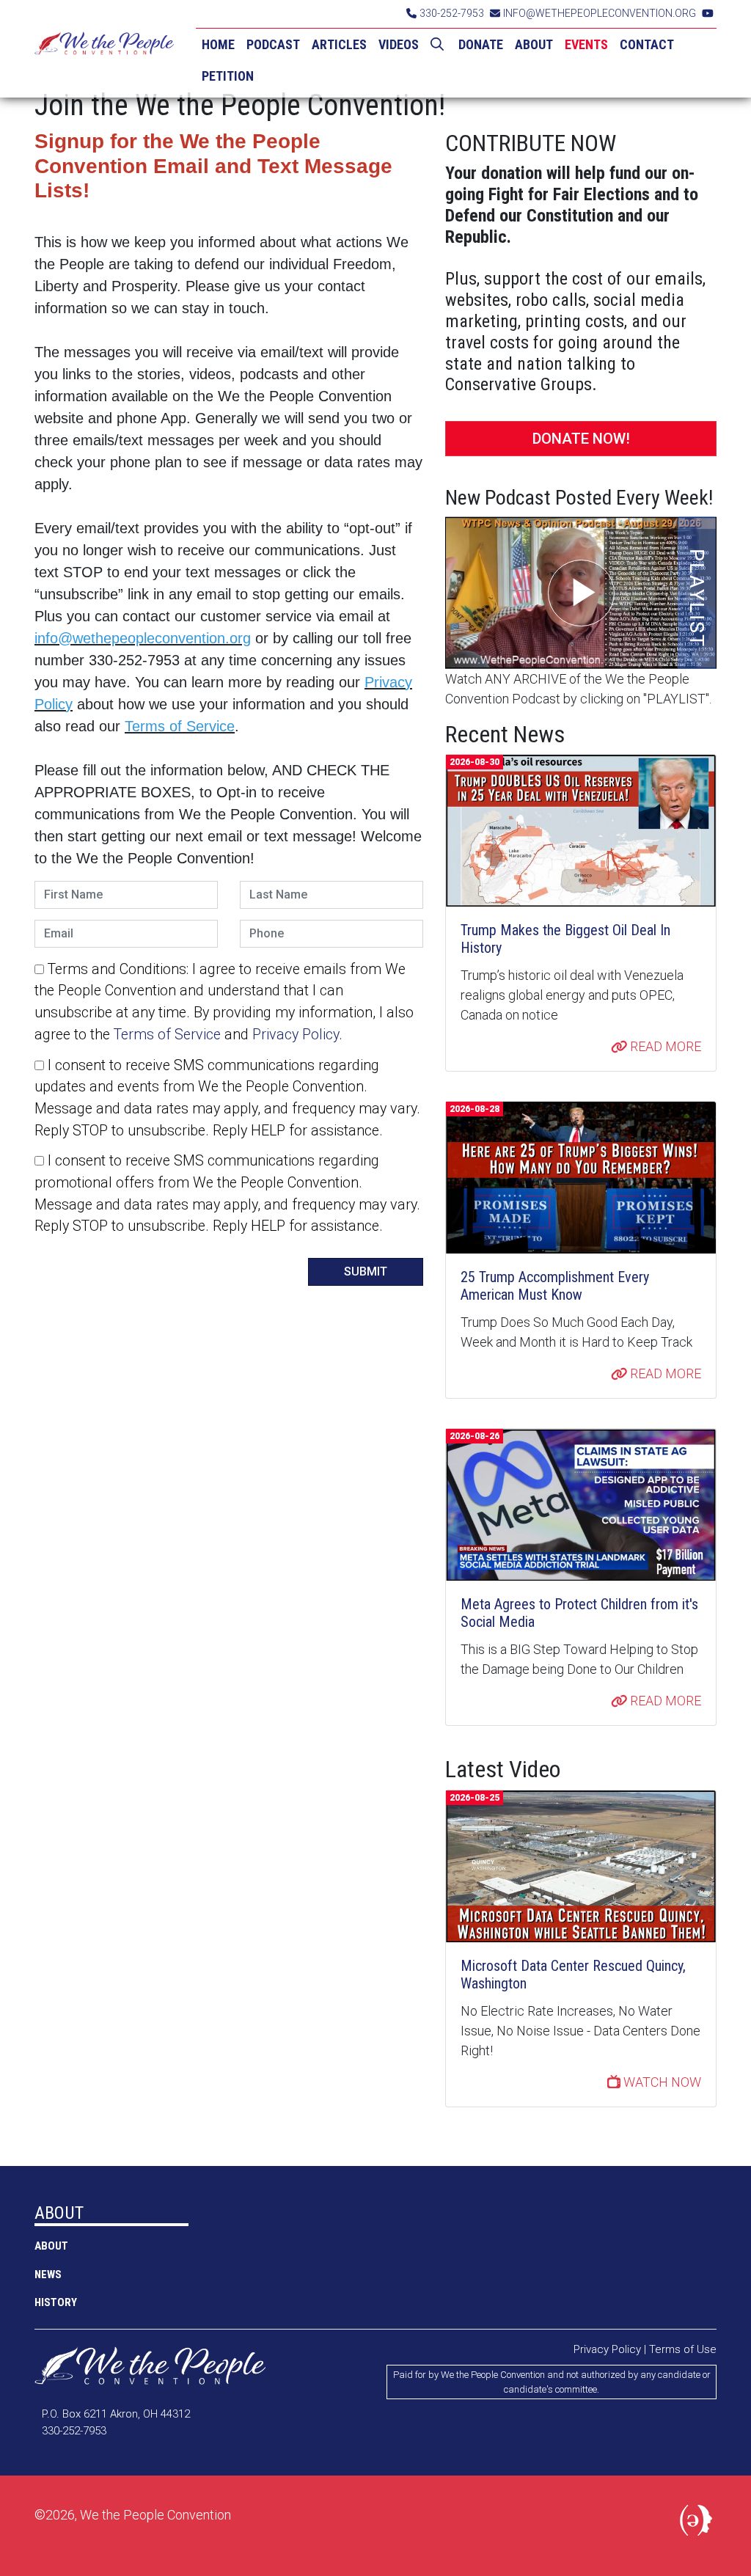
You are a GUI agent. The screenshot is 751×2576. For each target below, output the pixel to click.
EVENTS (586, 44)
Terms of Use (683, 2349)
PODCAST (273, 44)
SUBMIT (366, 1271)
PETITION (228, 76)
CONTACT (647, 44)
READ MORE (664, 1046)
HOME (218, 44)
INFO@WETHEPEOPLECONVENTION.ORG (600, 13)
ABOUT (534, 44)
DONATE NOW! (581, 439)
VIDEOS (399, 44)
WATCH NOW (661, 2082)
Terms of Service (167, 1035)
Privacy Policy (296, 1035)
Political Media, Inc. (698, 2523)
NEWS (48, 2275)
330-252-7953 (452, 13)
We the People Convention (104, 49)
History (56, 2302)
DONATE (481, 44)
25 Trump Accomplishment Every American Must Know (555, 1286)
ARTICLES (339, 44)
